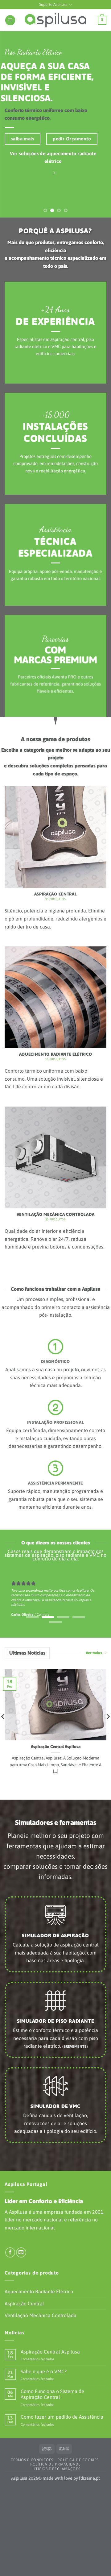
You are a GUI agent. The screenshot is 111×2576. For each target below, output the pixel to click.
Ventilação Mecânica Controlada (41, 2315)
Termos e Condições (32, 2460)
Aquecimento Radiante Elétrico (39, 2291)
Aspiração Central (24, 2304)
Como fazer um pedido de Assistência (62, 2417)
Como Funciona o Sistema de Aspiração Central (52, 2394)
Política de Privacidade (55, 2464)
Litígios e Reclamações (56, 2469)
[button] (10, 20)
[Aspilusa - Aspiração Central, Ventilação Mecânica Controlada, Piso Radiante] (55, 20)
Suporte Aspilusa (53, 4)
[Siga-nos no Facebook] (10, 2252)
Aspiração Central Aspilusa (56, 1747)
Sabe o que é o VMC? (44, 2371)
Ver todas (94, 1653)
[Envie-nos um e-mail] (21, 2252)
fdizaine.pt (89, 2478)
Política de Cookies (78, 2460)
